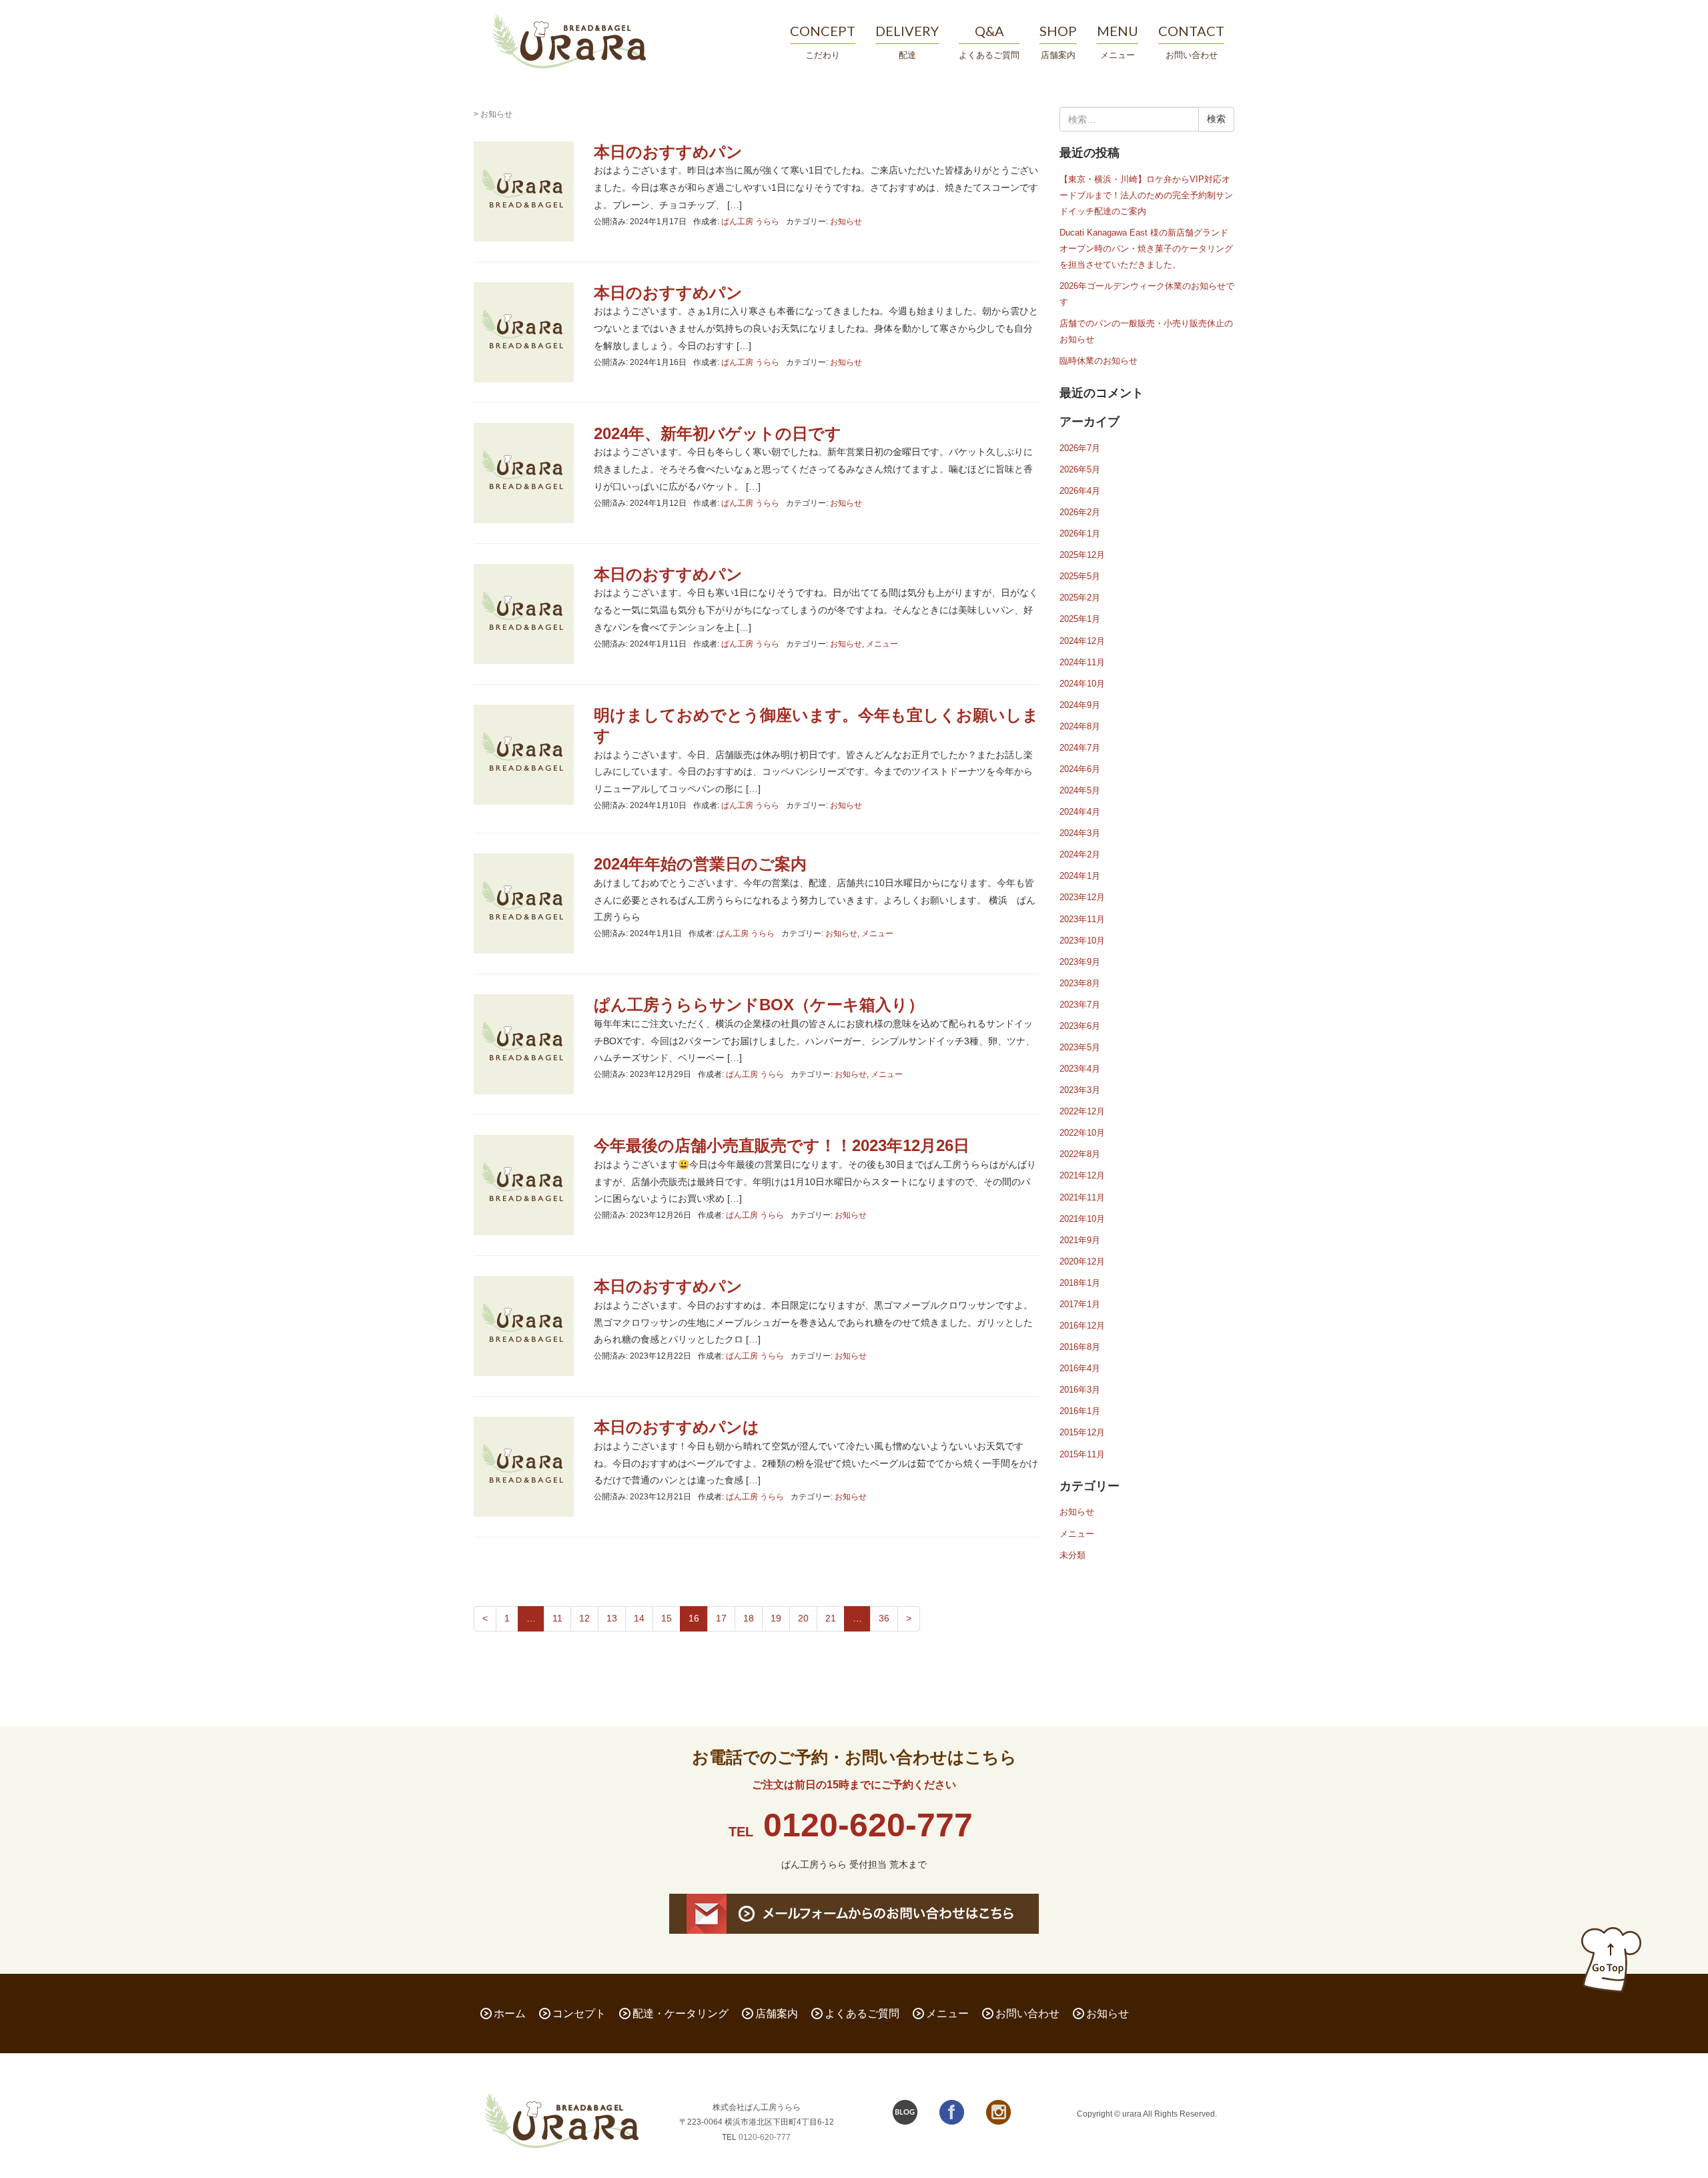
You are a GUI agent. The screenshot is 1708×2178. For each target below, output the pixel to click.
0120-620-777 (868, 1825)
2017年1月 (1080, 1304)
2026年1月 (1080, 533)
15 (667, 1618)
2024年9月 (1080, 705)
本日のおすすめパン (668, 152)
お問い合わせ (1027, 2014)
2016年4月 (1080, 1368)
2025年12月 (1082, 555)
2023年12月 (1082, 897)
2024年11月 (1082, 662)
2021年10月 (1082, 1219)
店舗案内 (777, 2014)
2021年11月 (1082, 1197)
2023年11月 (1082, 919)
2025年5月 (1080, 576)
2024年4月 (1080, 812)
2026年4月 (1080, 491)
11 (557, 1618)
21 (831, 1618)
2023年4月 (1080, 1069)
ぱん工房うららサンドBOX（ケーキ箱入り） (759, 1005)
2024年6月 (1080, 769)
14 (639, 1618)
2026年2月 (1080, 512)
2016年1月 (1080, 1411)
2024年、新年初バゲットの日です (718, 433)
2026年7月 (1080, 448)
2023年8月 (1080, 983)
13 (612, 1618)
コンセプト (579, 2014)
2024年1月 (1080, 876)
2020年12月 (1082, 1261)
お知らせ (846, 222)
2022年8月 (1080, 1154)
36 (884, 1618)
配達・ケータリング (681, 2014)
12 (584, 1618)
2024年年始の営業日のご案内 (700, 864)
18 (749, 1618)
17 (721, 1618)
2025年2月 (1080, 598)
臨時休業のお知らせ (1099, 361)
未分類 (1073, 1555)
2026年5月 (1080, 469)
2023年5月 (1080, 1047)
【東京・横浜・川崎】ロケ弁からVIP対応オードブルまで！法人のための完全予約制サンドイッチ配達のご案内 (1146, 195)
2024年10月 (1082, 684)
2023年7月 (1080, 1005)
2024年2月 (1080, 854)
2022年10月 (1082, 1133)
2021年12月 (1082, 1175)
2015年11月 (1082, 1454)
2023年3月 (1080, 1090)
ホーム (510, 2014)
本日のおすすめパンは (677, 1427)
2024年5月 (1080, 790)
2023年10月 (1082, 941)
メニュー (882, 644)
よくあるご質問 (862, 2014)
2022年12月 (1082, 1111)
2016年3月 (1080, 1390)
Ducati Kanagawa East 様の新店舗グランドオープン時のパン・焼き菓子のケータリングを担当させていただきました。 (1146, 249)
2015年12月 (1082, 1432)
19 (776, 1618)
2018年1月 (1080, 1283)
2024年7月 (1080, 748)
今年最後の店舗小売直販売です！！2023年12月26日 (782, 1145)
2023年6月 (1080, 1026)
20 (803, 1618)
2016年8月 (1080, 1347)
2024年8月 (1080, 726)
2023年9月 (1080, 962)
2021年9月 (1080, 1240)
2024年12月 (1082, 641)
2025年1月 (1080, 619)
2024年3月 (1080, 833)
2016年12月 (1082, 1326)
